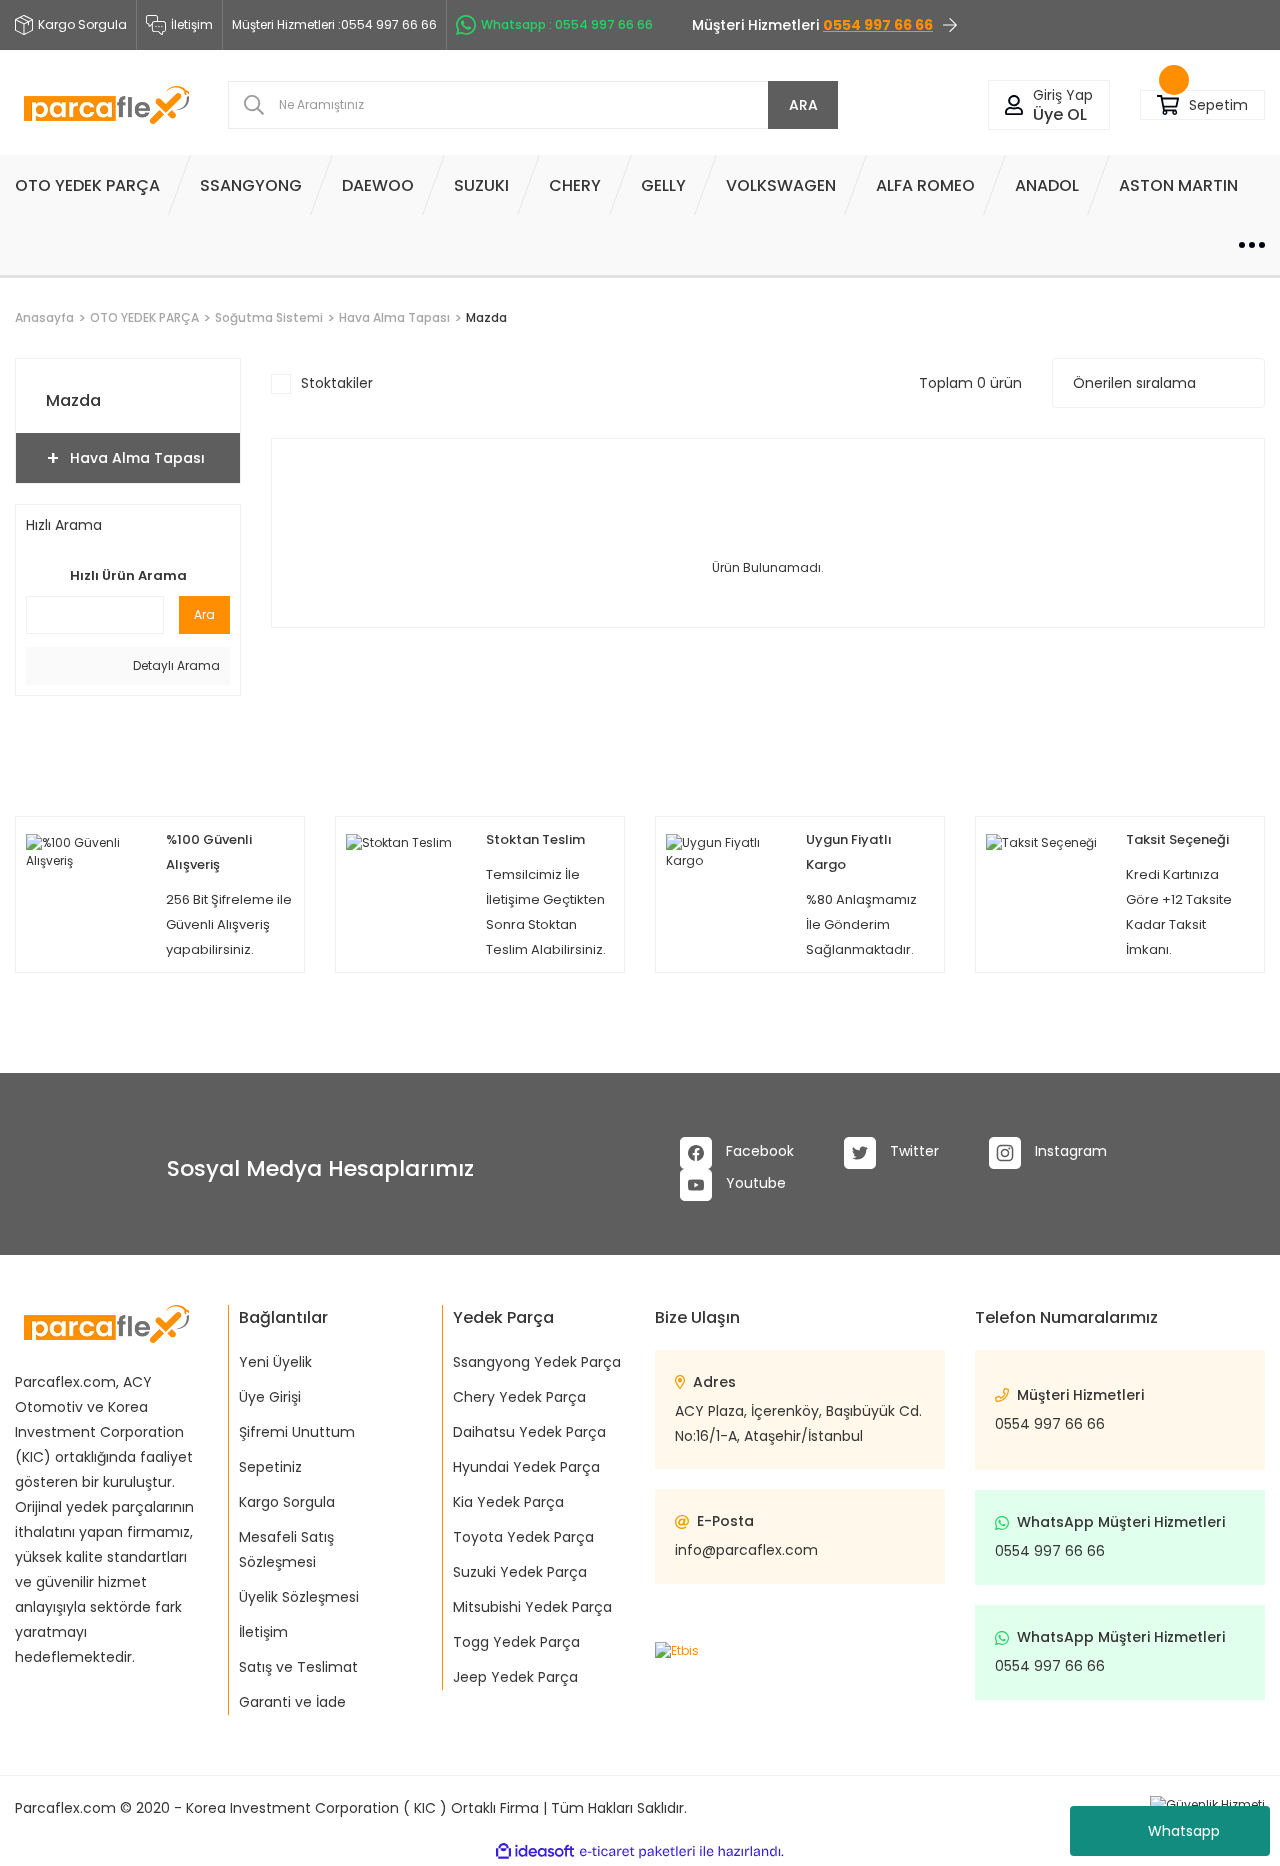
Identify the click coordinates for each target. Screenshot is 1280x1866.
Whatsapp (1184, 1831)
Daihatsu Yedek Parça (529, 1432)
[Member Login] (1014, 105)
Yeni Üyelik (275, 1362)
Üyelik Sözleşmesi (299, 1597)
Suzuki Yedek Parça (520, 1572)
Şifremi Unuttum (297, 1432)
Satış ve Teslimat (298, 1667)
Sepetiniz (270, 1467)
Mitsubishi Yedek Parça (532, 1607)
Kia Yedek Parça (508, 1502)
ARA (803, 105)
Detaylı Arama (175, 665)
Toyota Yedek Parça (523, 1537)
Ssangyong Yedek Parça (537, 1362)
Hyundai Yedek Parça (526, 1467)
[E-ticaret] (637, 1851)
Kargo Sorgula (287, 1502)
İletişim (192, 24)
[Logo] (106, 105)
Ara (204, 614)
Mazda (486, 317)
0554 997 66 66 (1050, 1424)
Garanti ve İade (292, 1702)
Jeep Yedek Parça (515, 1677)
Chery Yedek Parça (519, 1397)
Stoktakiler (337, 383)
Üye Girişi (270, 1397)
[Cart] (1168, 105)
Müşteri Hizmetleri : (334, 24)
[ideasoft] (535, 1851)
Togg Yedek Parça (516, 1642)
